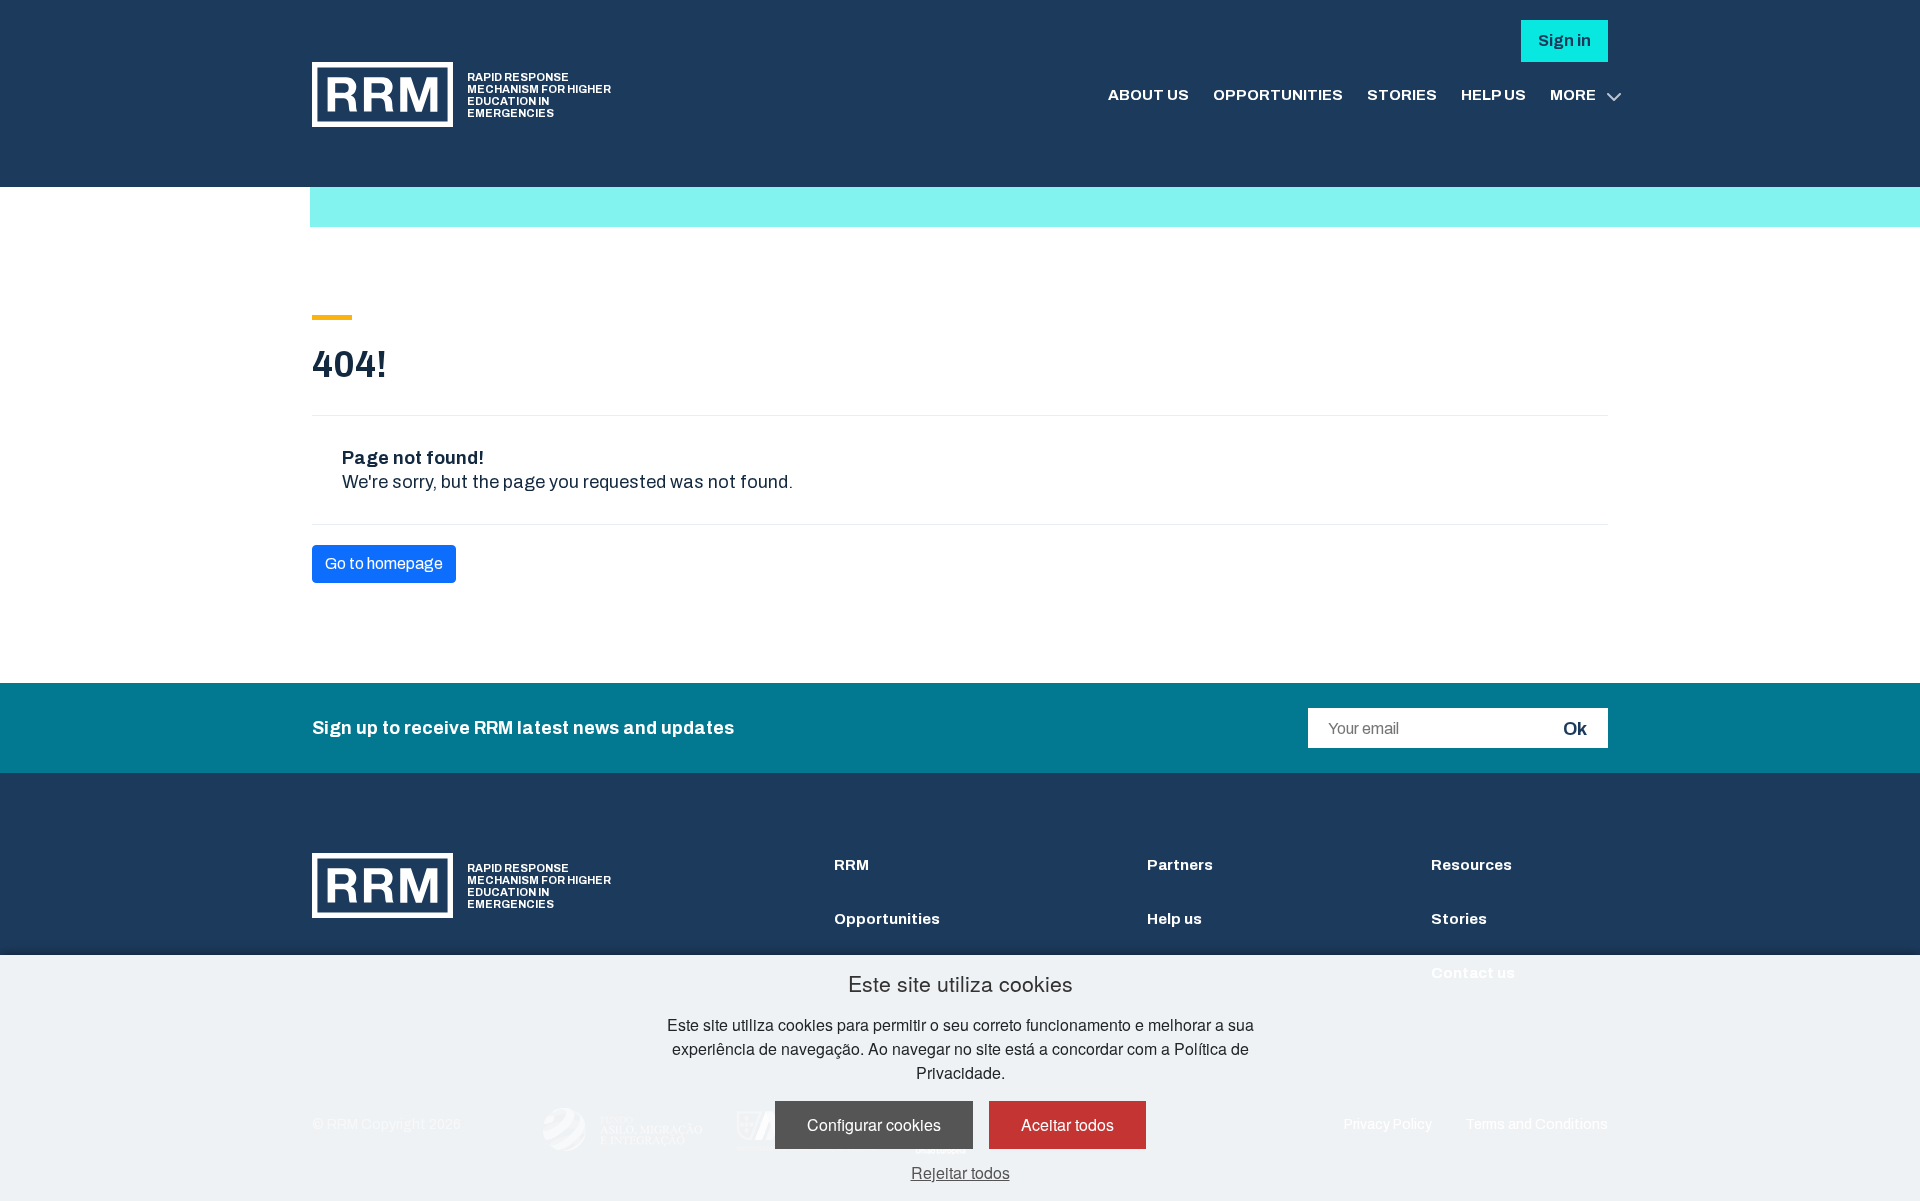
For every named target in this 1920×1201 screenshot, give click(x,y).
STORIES (1402, 95)
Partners (1180, 865)
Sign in (1564, 40)
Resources (1471, 865)
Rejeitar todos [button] (960, 1172)
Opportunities (887, 919)
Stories (1459, 919)
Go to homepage (384, 563)
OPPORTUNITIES (1278, 95)
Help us (1174, 919)
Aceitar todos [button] (1067, 1124)
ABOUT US (1148, 95)
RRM (851, 865)
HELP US (1493, 95)
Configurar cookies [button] (874, 1124)
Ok (1575, 729)
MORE (1573, 95)
